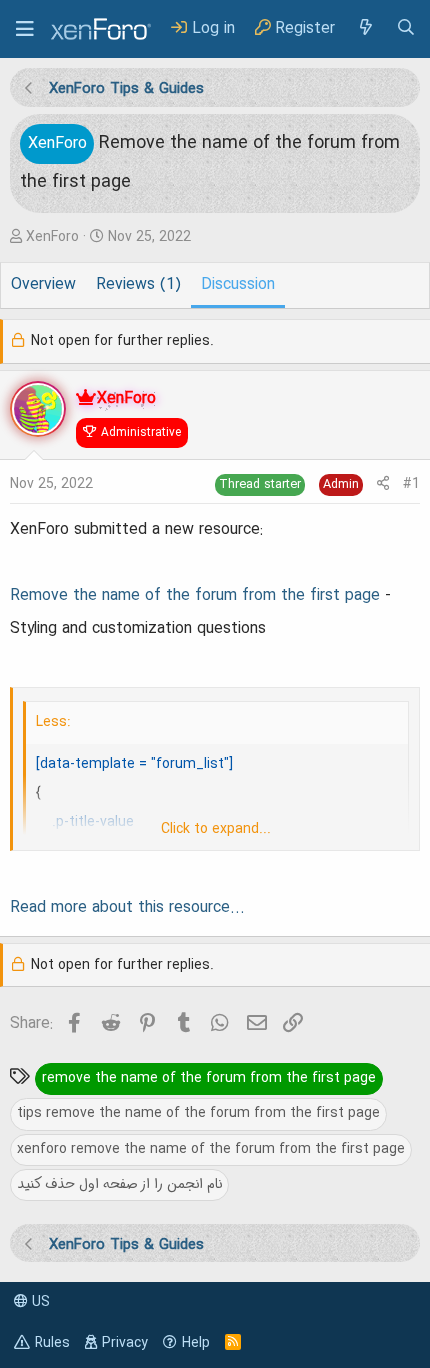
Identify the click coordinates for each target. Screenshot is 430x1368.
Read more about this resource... (127, 908)
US (39, 1302)
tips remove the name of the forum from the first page (198, 1113)
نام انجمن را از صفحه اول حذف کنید (119, 1184)
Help (196, 1343)
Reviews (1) (138, 285)
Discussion (238, 285)
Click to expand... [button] (216, 829)
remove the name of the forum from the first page (209, 1078)
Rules (52, 1343)
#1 (411, 484)
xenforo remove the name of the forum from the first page (211, 1149)
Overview (43, 285)
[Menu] (25, 29)
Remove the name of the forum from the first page (195, 596)
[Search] (406, 28)
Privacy (125, 1343)
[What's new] (365, 28)
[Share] (383, 484)
